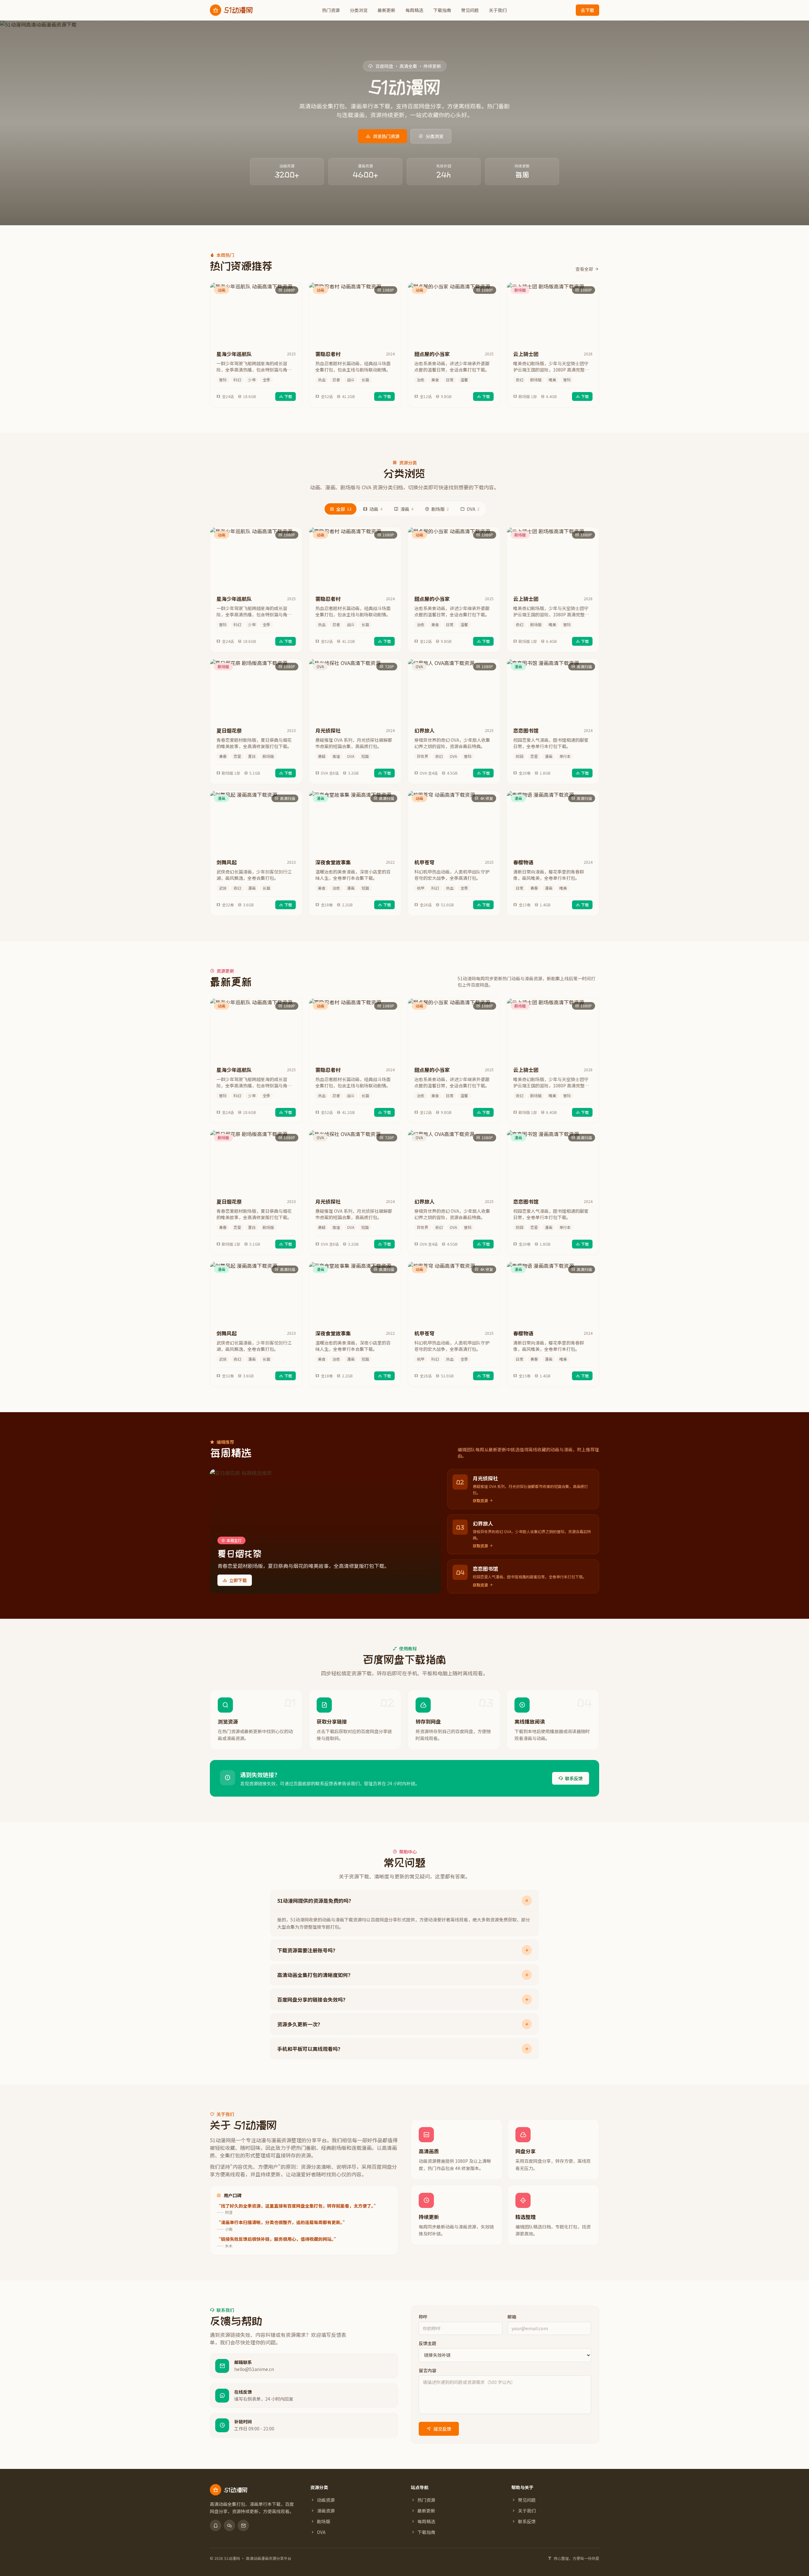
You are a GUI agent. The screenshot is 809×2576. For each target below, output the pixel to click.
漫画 (407, 509)
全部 (344, 509)
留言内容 (428, 2370)
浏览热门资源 (386, 136)
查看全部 (584, 269)
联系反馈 (574, 1778)
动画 (376, 509)
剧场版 (440, 509)
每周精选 (414, 10)
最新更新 (386, 10)
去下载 (587, 10)
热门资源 (331, 10)
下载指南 (442, 10)
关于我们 (498, 10)
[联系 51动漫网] (216, 2525)
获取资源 (480, 1501)
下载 (288, 396)
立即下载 (238, 1580)
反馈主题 (428, 2343)
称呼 (423, 2317)
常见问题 (470, 10)
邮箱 (512, 2317)
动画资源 (326, 2500)
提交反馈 (442, 2429)
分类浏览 (359, 10)
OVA (473, 509)
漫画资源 (326, 2511)
